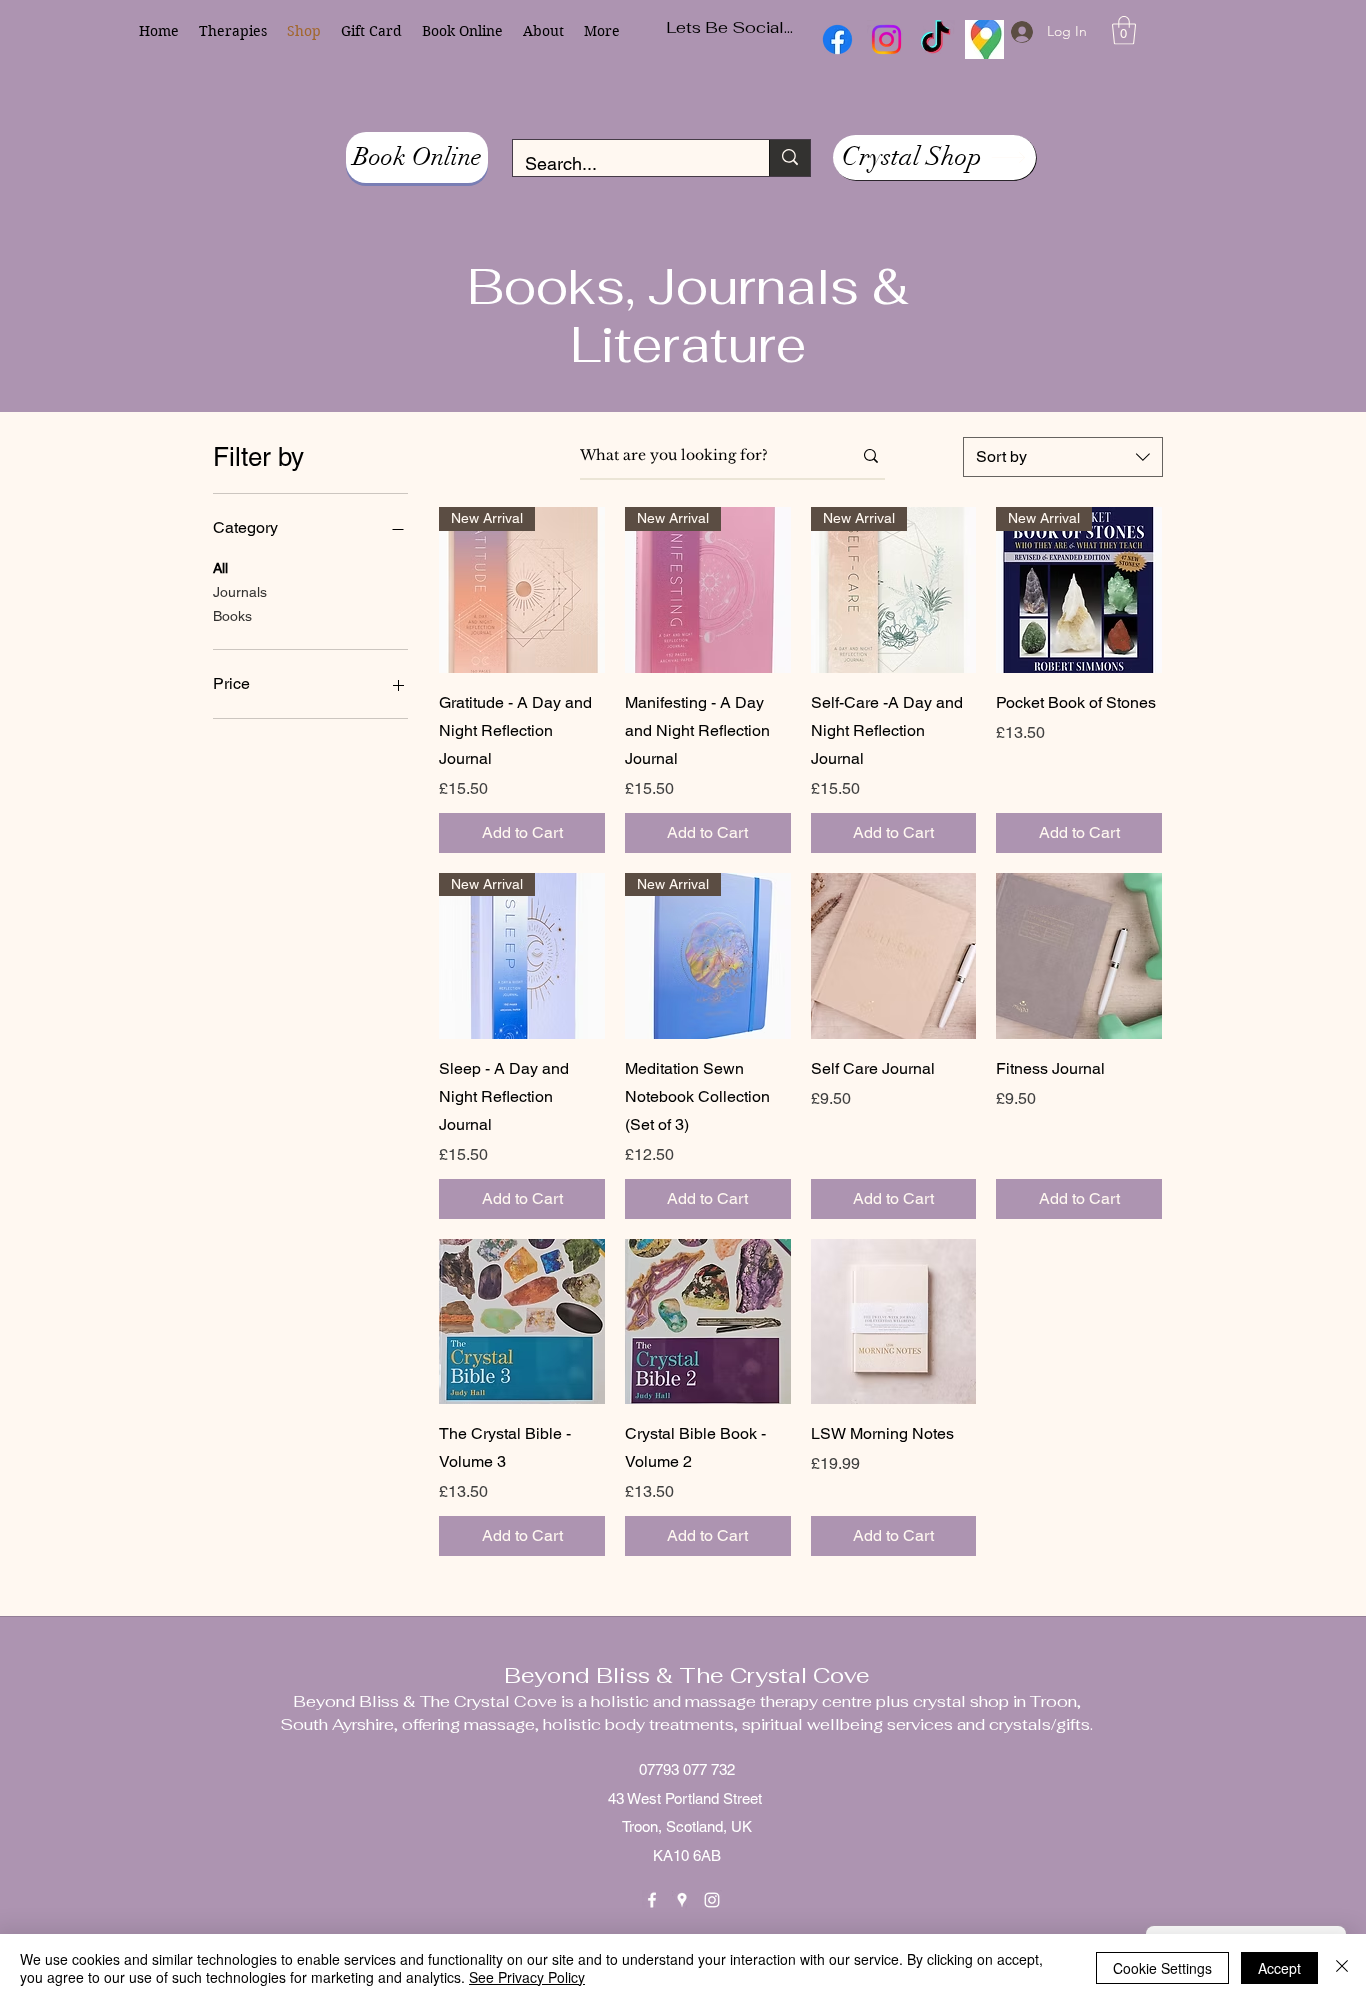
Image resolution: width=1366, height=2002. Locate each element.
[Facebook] (652, 1900)
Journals (240, 592)
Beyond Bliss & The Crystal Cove (687, 1675)
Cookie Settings (1162, 1968)
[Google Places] (682, 1900)
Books (232, 616)
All (220, 568)
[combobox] (1063, 457)
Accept (1279, 1968)
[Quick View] (894, 956)
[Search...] (789, 158)
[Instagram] (712, 1900)
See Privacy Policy (527, 1977)
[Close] (1342, 1968)
